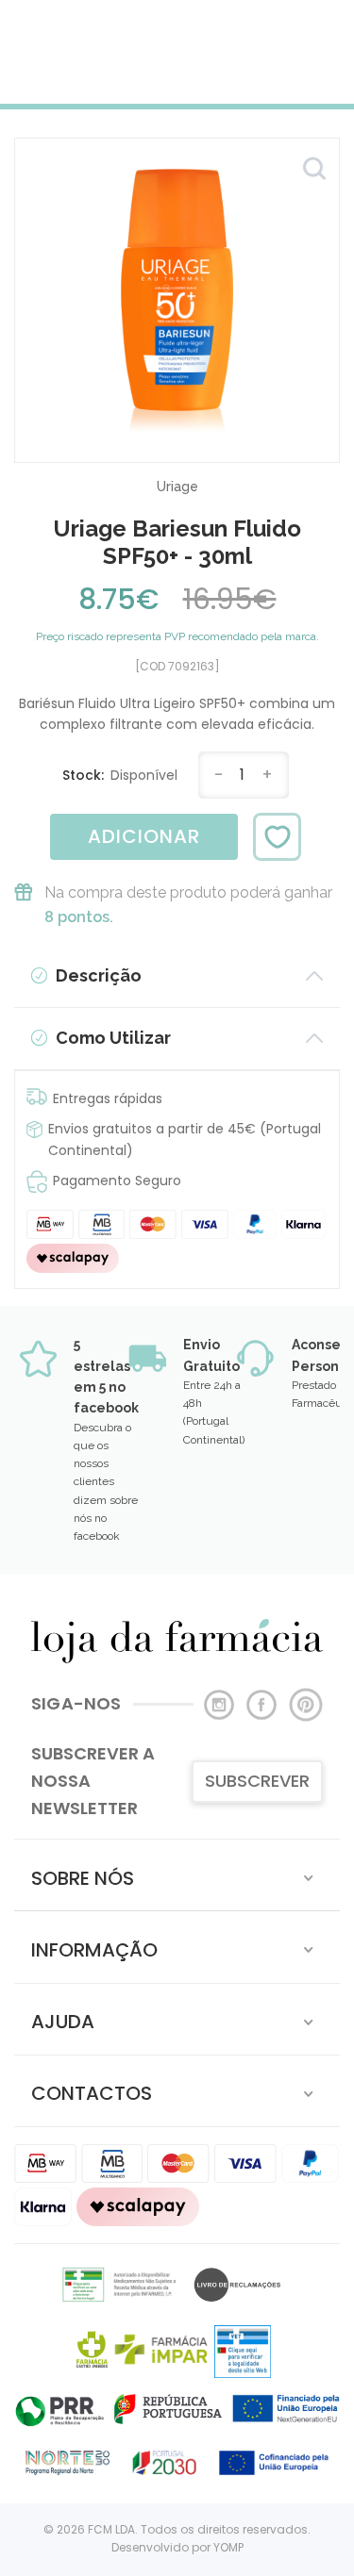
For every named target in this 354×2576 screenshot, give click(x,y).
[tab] (177, 1875)
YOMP (228, 2547)
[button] (177, 1875)
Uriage (177, 487)
